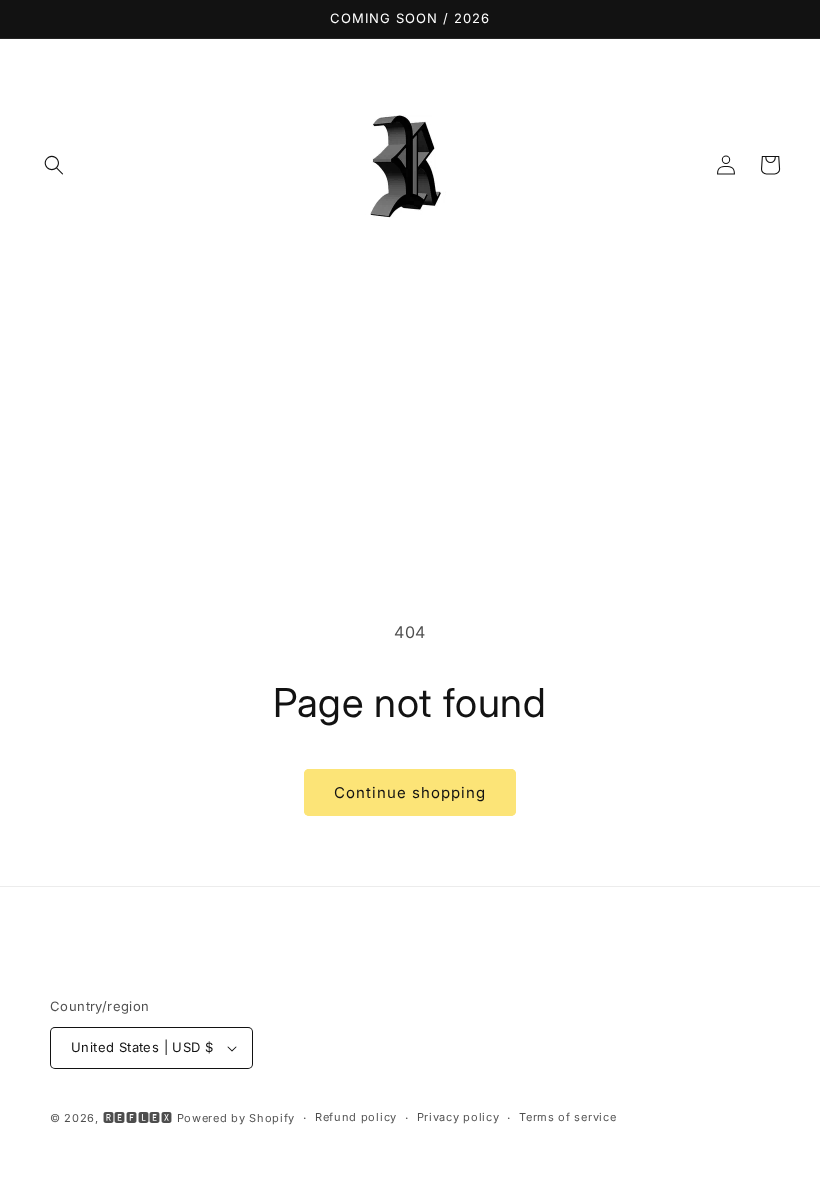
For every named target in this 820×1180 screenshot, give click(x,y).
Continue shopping (410, 792)
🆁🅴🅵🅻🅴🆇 (138, 1118)
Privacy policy (458, 1117)
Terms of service (567, 1117)
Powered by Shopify (236, 1118)
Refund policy (356, 1117)
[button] (54, 165)
